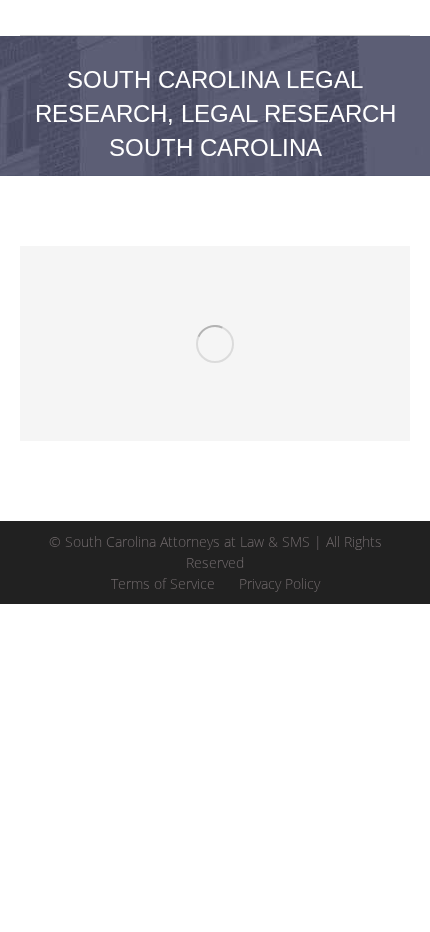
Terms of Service (163, 583)
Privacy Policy (279, 583)
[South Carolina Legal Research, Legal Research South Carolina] (215, 343)
